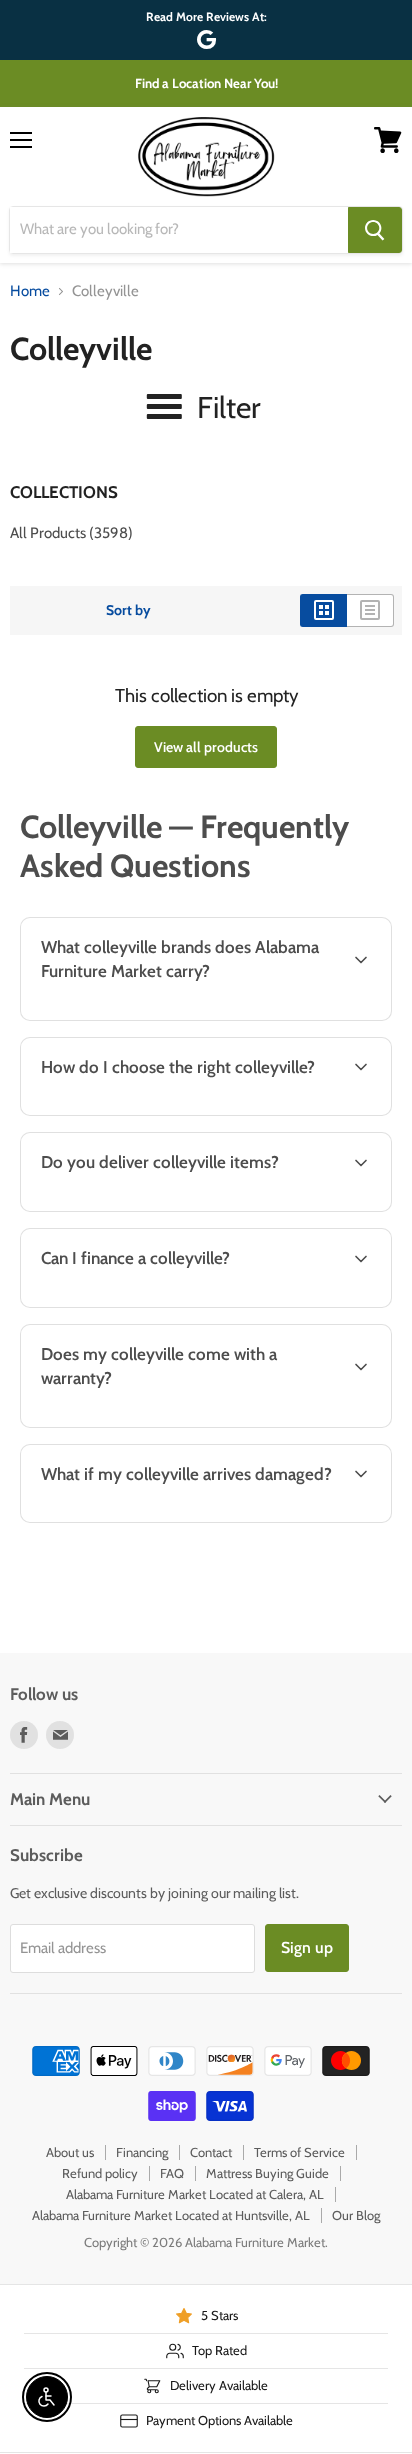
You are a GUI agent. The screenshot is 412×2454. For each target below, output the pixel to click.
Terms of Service (299, 2152)
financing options (173, 1304)
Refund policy (100, 2173)
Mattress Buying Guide (267, 2173)
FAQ (172, 2173)
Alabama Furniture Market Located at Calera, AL (195, 2194)
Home (30, 291)
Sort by (128, 610)
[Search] (375, 230)
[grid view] (323, 610)
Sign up (307, 1947)
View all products (206, 747)
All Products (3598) (71, 533)
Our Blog (356, 2215)
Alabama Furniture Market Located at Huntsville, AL (171, 2215)
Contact (211, 2152)
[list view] (370, 610)
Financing (142, 2152)
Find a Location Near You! (206, 83)
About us (70, 2152)
